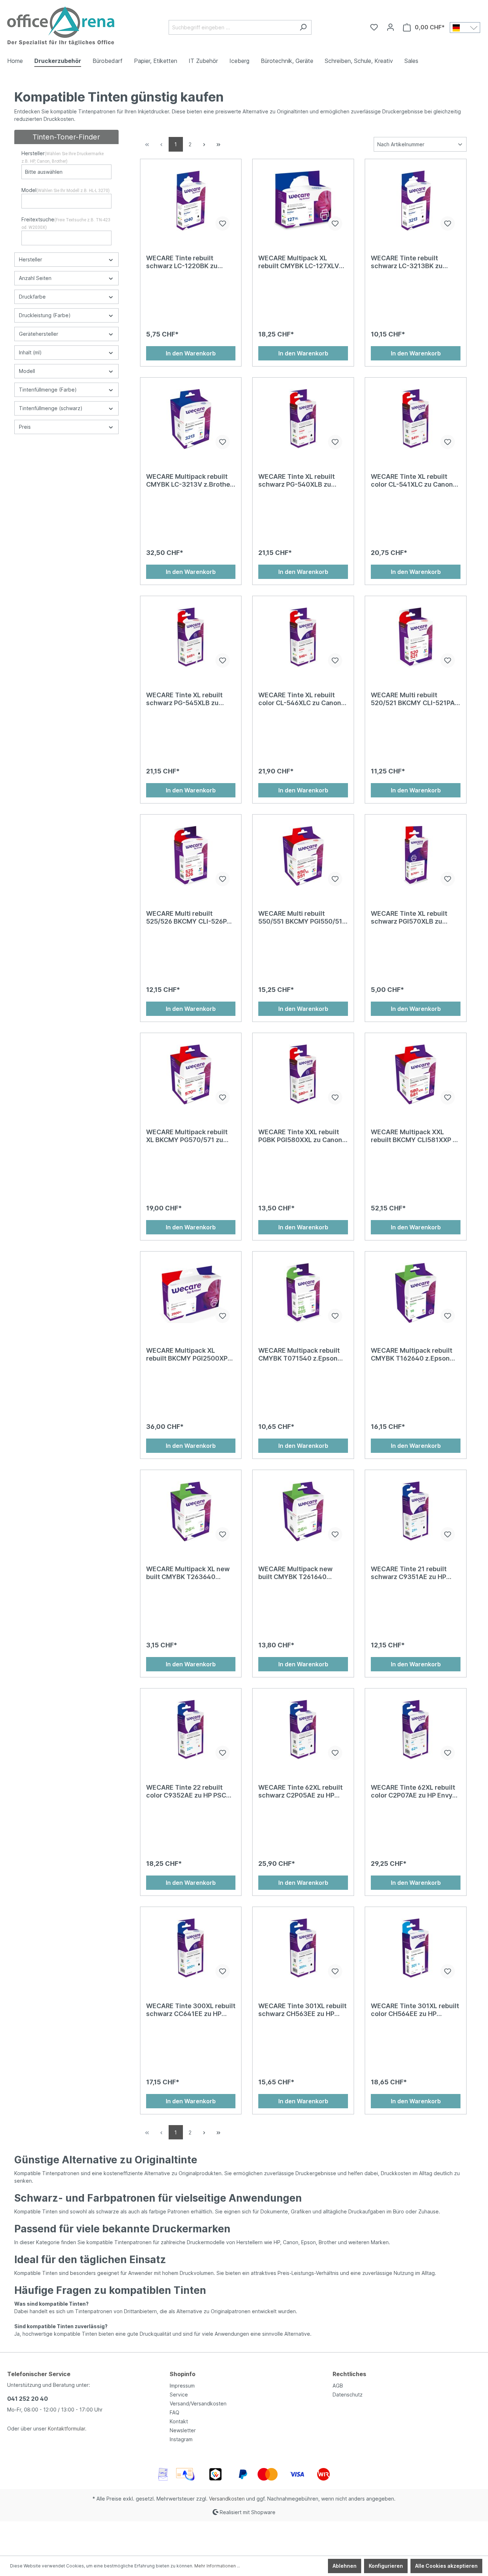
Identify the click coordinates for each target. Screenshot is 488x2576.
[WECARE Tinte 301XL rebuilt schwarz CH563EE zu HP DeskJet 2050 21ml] (303, 1948)
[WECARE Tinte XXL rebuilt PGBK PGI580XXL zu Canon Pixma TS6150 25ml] (303, 1075)
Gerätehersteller (39, 334)
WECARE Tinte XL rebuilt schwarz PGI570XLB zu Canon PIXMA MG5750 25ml (414, 918)
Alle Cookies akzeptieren (446, 2566)
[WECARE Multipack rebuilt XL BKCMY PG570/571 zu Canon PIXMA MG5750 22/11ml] (191, 1075)
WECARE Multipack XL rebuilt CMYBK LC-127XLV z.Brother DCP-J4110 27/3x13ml (299, 262)
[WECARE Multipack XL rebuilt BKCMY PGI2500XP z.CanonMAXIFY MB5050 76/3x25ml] (191, 1293)
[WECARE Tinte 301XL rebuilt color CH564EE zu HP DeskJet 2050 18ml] (416, 1948)
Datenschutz (348, 2395)
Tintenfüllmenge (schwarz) (51, 408)
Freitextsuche (66, 223)
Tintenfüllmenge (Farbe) (48, 390)
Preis (25, 427)
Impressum (182, 2386)
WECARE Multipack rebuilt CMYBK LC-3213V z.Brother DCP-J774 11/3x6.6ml (189, 481)
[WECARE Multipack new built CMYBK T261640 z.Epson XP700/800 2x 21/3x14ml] (303, 1511)
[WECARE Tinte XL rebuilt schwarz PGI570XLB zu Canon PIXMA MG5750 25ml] (416, 856)
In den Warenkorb (191, 353)
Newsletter (183, 2430)
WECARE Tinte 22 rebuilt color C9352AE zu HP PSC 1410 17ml (186, 1791)
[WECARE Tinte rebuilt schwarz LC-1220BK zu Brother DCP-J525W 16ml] (191, 201)
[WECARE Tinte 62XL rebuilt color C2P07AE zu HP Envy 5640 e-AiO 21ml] (416, 1730)
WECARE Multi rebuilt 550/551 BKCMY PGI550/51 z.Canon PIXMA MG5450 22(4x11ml (300, 918)
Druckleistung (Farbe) (45, 315)
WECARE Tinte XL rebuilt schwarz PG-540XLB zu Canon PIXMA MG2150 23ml (301, 481)
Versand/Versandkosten (198, 2403)
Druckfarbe (32, 297)
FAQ (175, 2412)
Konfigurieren (386, 2566)
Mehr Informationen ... (217, 2566)
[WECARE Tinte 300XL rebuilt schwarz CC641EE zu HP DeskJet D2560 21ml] (191, 1948)
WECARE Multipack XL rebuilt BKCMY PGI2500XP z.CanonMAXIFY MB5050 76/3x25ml (187, 1355)
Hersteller (63, 157)
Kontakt (179, 2421)
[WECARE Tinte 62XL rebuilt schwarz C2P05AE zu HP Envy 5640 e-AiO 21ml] (303, 1730)
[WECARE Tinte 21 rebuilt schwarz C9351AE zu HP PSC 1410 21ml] (416, 1511)
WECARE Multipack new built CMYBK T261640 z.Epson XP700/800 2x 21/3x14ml (295, 1573)
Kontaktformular (66, 2428)
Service (179, 2395)
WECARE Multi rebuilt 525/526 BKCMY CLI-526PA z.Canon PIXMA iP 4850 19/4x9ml (189, 918)
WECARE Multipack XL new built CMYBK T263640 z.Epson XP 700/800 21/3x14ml (188, 1573)
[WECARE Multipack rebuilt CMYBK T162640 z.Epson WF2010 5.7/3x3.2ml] (416, 1293)
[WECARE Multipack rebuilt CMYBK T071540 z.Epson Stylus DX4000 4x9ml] (303, 1293)
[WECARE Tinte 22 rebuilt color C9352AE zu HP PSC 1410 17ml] (191, 1730)
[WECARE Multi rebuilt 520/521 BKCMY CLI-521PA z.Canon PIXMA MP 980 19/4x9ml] (416, 638)
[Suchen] (303, 27)
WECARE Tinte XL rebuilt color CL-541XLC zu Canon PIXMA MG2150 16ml (412, 481)
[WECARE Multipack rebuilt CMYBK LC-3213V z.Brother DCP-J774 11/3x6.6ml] (191, 419)
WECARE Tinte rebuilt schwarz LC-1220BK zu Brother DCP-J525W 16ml (186, 262)
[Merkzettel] (374, 27)
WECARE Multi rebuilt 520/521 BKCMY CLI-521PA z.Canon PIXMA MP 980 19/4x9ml (413, 699)
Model (66, 190)
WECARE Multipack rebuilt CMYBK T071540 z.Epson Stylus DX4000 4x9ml (299, 1355)
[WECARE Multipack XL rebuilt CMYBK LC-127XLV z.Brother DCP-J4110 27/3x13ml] (303, 201)
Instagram (181, 2439)
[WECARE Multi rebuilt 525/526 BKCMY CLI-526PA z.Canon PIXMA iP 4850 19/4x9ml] (191, 856)
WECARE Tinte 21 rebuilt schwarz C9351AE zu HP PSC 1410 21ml (409, 1573)
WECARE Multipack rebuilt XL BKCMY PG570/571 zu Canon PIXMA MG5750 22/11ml (187, 1136)
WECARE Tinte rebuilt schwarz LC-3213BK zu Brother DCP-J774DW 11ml (412, 262)
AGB (338, 2386)
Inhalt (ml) (30, 352)
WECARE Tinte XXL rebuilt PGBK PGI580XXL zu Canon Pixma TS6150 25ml (300, 1136)
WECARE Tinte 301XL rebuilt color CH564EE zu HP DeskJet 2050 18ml (415, 2010)
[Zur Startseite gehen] (61, 26)
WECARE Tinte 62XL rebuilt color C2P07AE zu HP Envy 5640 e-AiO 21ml (413, 1791)
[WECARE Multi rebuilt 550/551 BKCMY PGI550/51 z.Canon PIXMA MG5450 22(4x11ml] (303, 856)
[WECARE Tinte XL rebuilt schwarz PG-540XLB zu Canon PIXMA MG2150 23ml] (303, 419)
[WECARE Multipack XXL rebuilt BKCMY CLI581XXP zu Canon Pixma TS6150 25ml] (416, 1075)
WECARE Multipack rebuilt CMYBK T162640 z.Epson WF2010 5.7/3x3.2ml (412, 1355)
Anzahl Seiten (35, 278)
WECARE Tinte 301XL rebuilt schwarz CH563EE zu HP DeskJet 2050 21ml (302, 2010)
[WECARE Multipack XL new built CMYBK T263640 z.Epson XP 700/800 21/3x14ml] (191, 1511)
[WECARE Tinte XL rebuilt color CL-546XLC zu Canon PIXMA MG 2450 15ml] (303, 638)
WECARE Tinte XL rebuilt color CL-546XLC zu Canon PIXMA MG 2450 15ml (300, 699)
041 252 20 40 (28, 2399)
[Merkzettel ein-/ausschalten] (223, 223)
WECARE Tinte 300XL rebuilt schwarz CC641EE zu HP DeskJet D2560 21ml (191, 2010)
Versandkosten (227, 2499)
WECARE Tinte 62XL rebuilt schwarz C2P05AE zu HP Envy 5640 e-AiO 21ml (300, 1791)
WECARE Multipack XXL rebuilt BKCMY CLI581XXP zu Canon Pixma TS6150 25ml (415, 1136)
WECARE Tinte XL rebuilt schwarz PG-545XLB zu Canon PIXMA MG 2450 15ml (190, 699)
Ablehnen (345, 2566)
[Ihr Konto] (390, 27)
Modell (27, 371)
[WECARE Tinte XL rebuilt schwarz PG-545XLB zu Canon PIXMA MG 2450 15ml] (191, 638)
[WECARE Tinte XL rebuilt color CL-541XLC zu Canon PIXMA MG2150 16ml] (416, 419)
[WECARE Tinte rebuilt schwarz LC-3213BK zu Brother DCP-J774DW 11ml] (416, 201)
